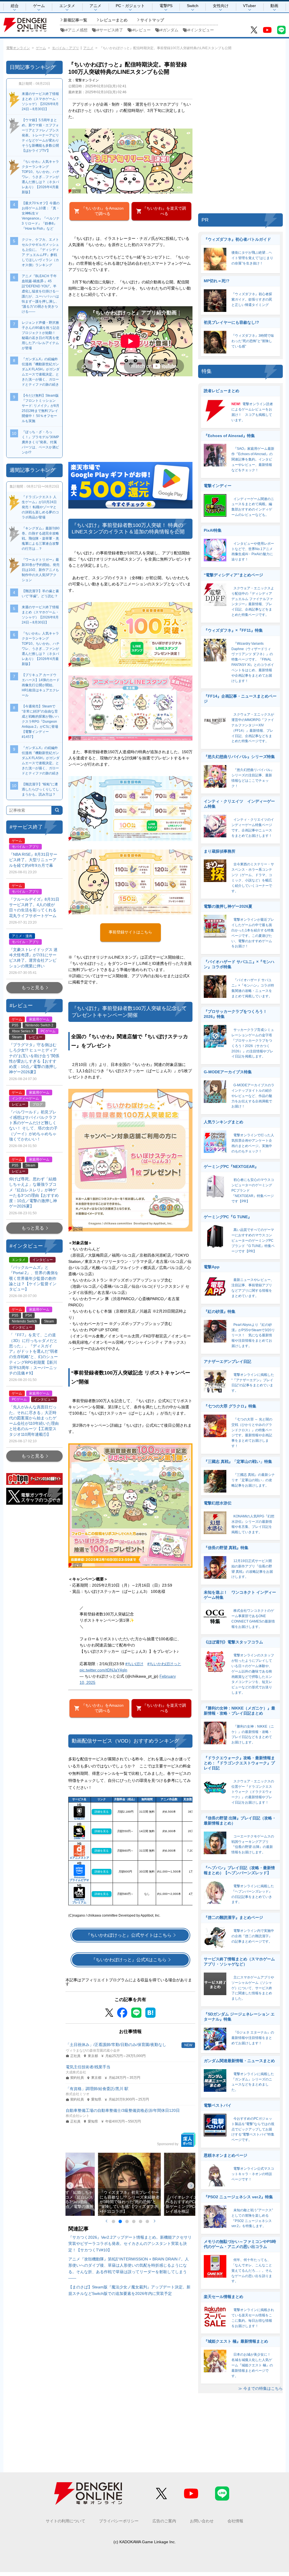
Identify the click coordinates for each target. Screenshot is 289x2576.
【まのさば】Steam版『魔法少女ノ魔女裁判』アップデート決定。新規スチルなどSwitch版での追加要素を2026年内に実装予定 (129, 2290)
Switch (193, 6)
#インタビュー (201, 30)
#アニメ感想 (76, 30)
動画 (274, 6)
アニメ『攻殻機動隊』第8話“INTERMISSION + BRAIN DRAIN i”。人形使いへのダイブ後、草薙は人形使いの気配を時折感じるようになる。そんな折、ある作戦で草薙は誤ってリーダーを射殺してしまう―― (129, 2268)
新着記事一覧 (75, 20)
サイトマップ (152, 20)
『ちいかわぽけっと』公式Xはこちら (129, 1960)
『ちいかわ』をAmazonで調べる (102, 211)
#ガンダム (169, 30)
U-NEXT (79, 1819)
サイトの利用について (65, 2521)
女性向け (221, 6)
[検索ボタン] (57, 810)
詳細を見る (102, 1812)
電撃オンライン (18, 48)
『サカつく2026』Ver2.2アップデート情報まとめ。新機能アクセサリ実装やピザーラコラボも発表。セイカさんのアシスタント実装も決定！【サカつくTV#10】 (130, 2244)
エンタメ (67, 6)
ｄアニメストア (79, 1858)
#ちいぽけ (134, 1664)
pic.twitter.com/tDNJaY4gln (103, 1670)
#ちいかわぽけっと (164, 1664)
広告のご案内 (164, 2521)
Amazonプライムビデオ (79, 1879)
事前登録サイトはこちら (130, 932)
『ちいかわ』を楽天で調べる (164, 211)
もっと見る (33, 988)
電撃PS (166, 6)
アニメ (95, 6)
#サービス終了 (110, 30)
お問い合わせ (202, 2521)
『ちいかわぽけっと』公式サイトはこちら (129, 1935)
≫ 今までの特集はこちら (260, 2389)
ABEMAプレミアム (79, 1901)
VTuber (249, 6)
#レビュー (142, 30)
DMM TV (79, 1838)
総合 (15, 6)
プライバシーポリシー (119, 2521)
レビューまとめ (114, 20)
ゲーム (39, 6)
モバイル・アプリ (65, 48)
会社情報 (235, 2521)
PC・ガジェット (130, 6)
